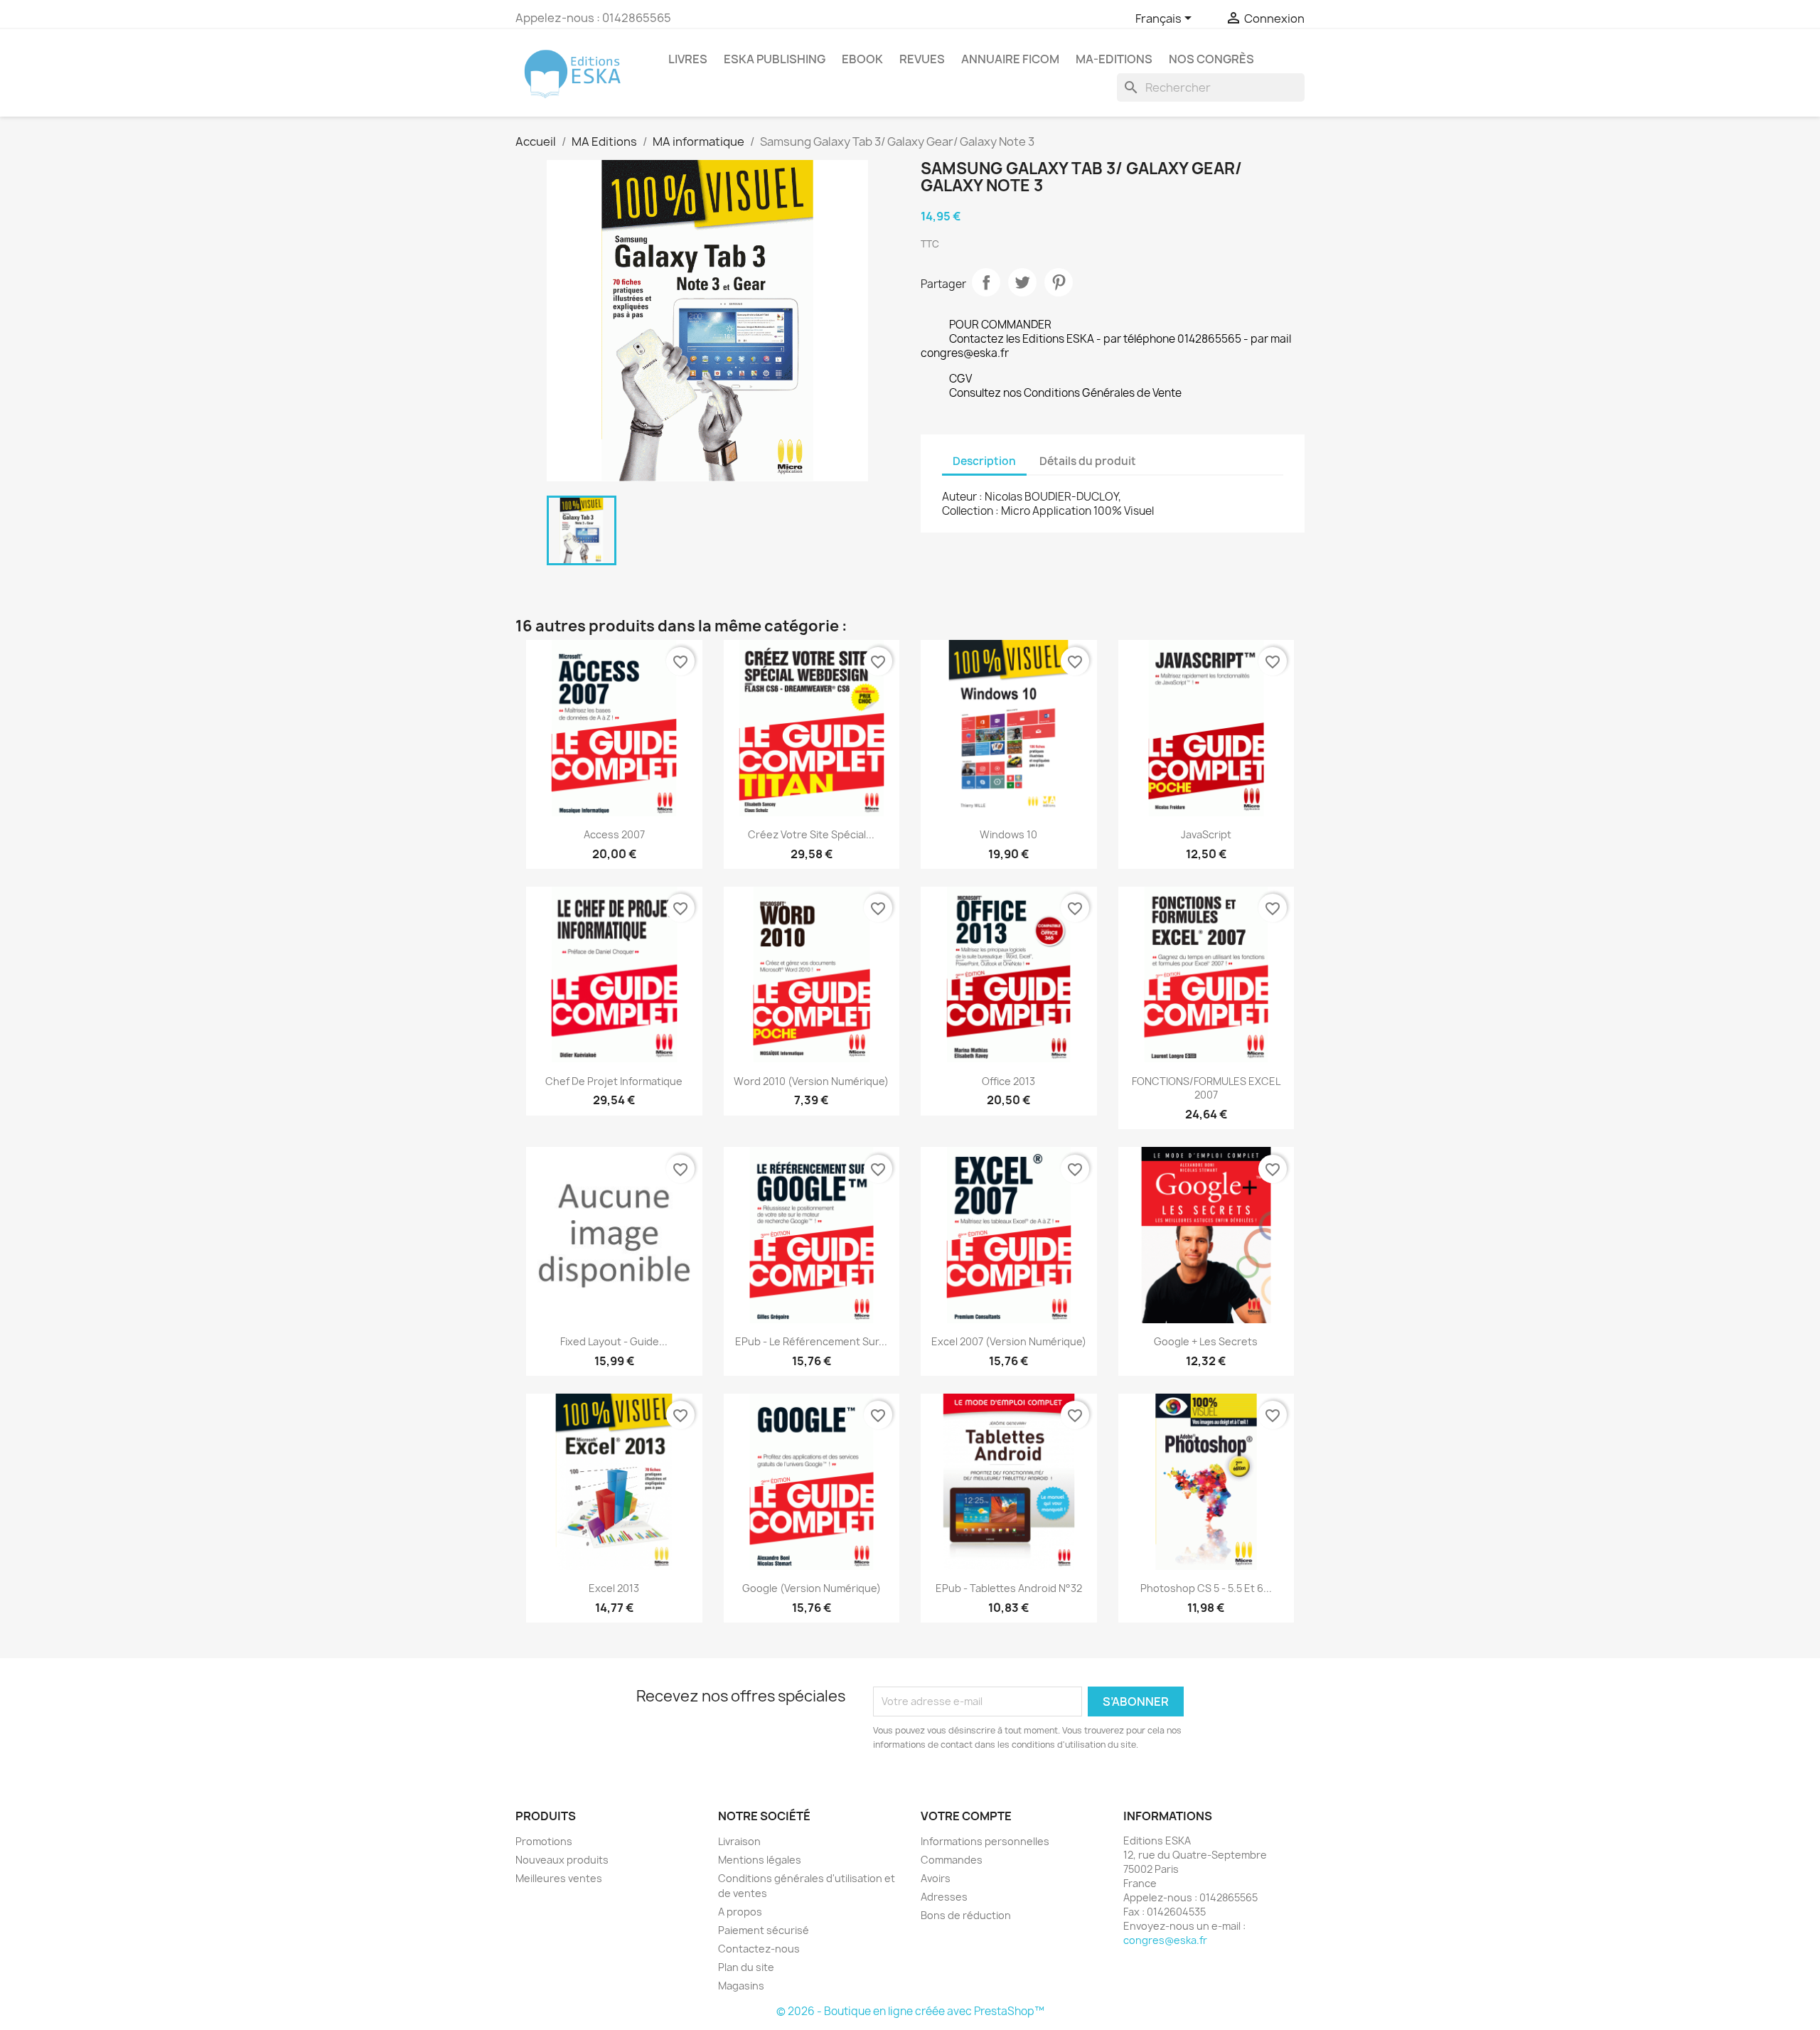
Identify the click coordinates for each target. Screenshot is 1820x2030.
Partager (986, 282)
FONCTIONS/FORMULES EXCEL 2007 (1206, 1088)
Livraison (739, 1841)
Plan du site (746, 1967)
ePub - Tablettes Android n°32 (1009, 1588)
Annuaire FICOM (1010, 59)
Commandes (952, 1860)
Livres (688, 59)
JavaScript (1206, 834)
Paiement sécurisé (764, 1930)
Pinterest (1059, 282)
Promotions (544, 1841)
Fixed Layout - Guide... (614, 1341)
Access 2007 (614, 834)
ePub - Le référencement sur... (811, 1341)
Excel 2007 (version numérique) (1009, 1341)
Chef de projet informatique (614, 1081)
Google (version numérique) (812, 1588)
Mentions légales (760, 1860)
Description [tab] (984, 461)
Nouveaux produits (562, 1860)
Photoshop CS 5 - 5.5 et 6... (1206, 1588)
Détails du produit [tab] (1088, 461)
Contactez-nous (759, 1949)
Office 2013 (1008, 1081)
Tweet (1022, 282)
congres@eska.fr (1165, 1940)
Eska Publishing (775, 59)
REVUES (922, 59)
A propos (740, 1912)
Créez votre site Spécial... (811, 834)
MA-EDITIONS (1114, 59)
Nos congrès (1211, 59)
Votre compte (966, 1816)
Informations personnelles (985, 1841)
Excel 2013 (614, 1588)
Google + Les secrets (1206, 1341)
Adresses (944, 1897)
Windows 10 (1008, 834)
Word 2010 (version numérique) (811, 1081)
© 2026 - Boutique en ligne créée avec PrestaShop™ (910, 2011)
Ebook (862, 59)
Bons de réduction (966, 1915)
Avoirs (936, 1878)
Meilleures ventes (559, 1878)
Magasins (741, 1986)
